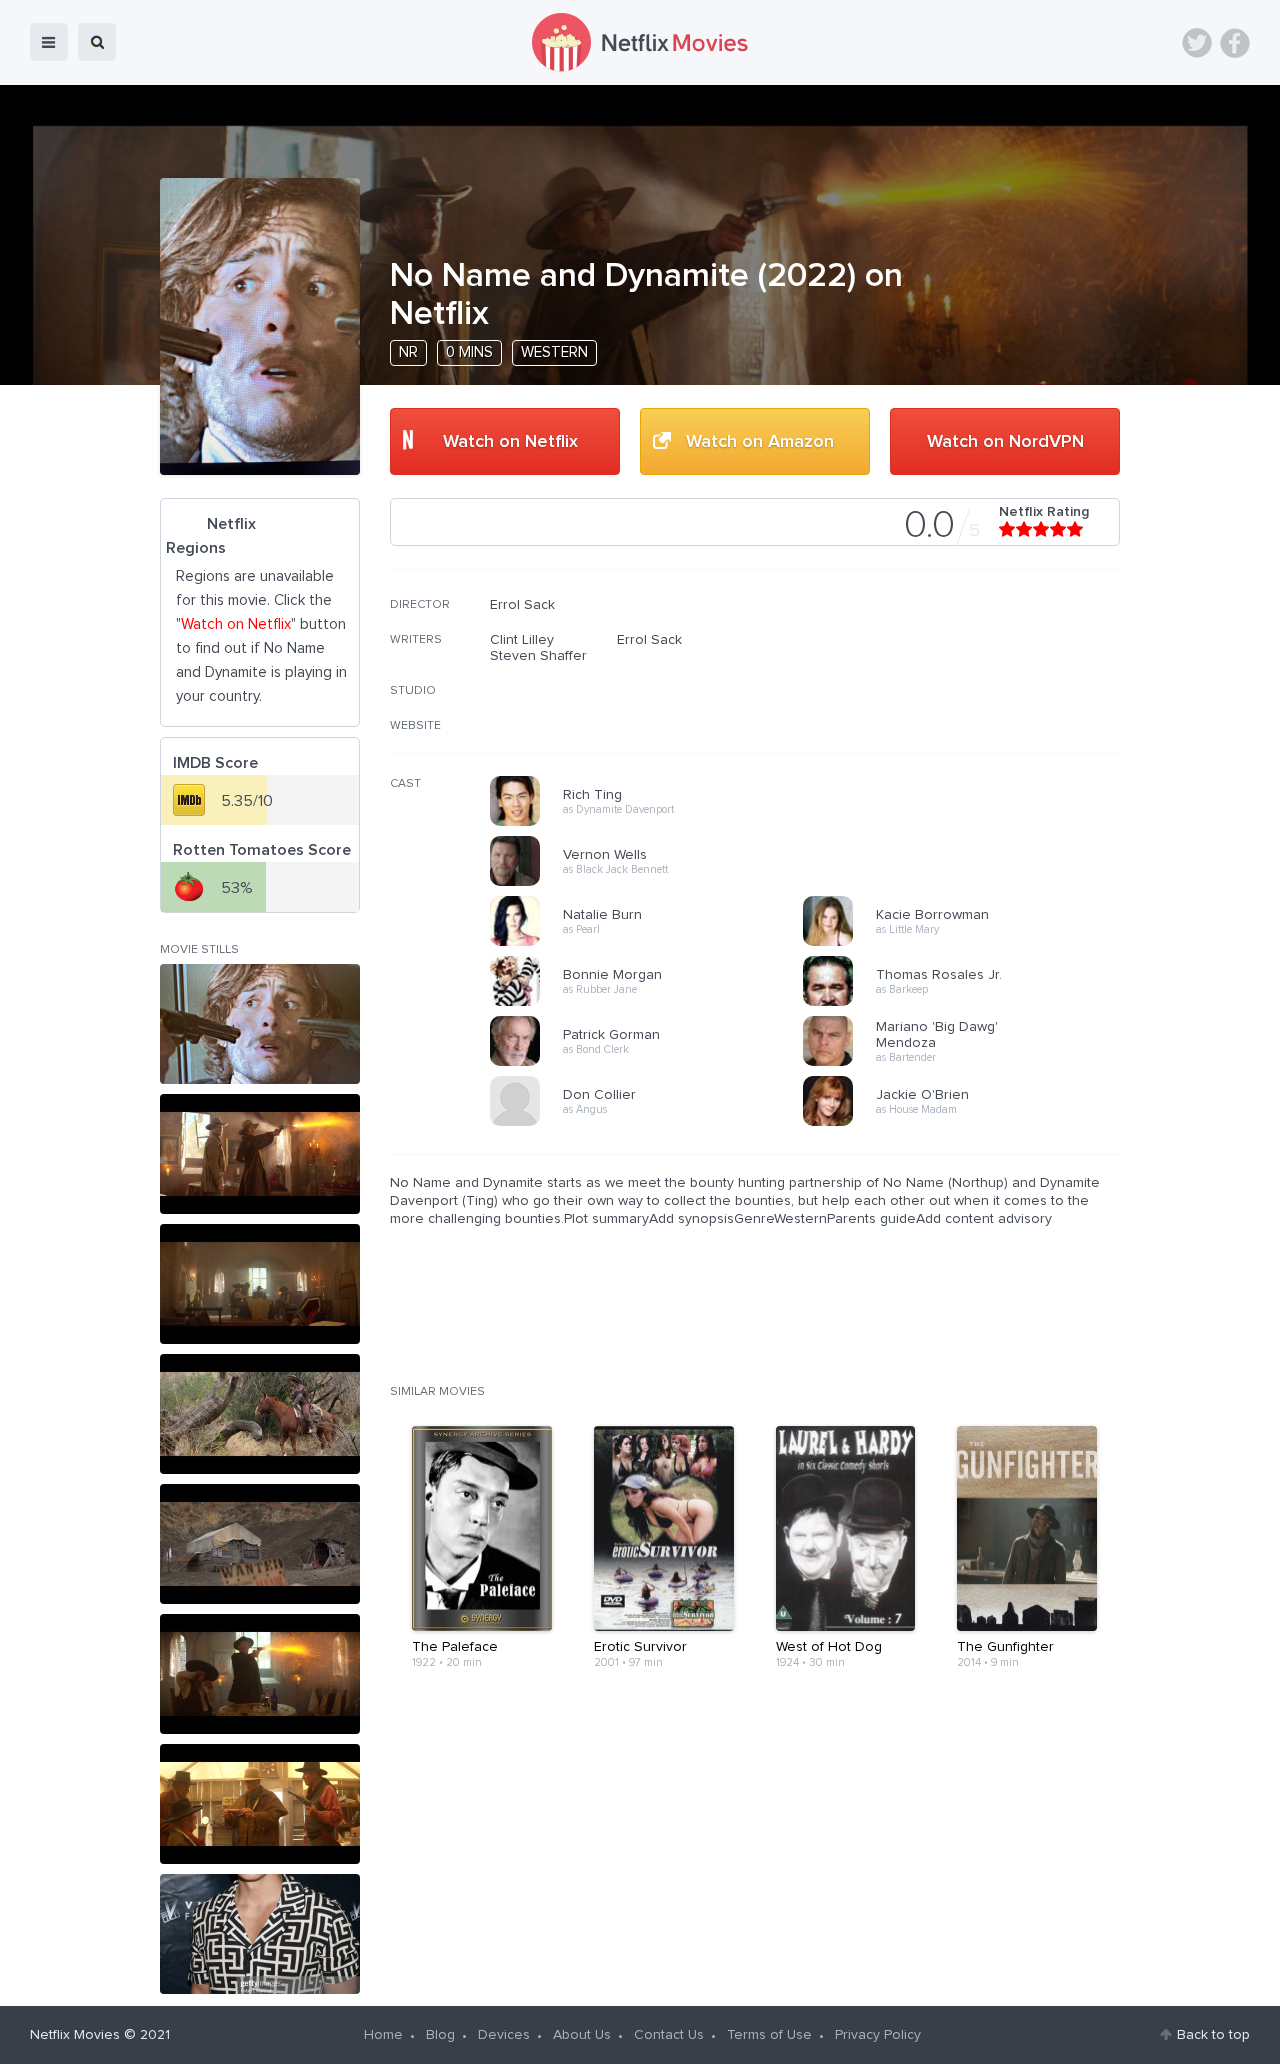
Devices (504, 2035)
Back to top (1213, 2035)
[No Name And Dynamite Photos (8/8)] (260, 1934)
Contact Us (669, 2035)
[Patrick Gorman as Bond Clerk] (653, 1063)
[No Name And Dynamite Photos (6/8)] (260, 1674)
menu (49, 42)
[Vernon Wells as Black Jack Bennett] (653, 883)
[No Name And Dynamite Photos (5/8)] (260, 1544)
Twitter (1197, 43)
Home (383, 2035)
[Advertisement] (970, 725)
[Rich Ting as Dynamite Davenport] (653, 823)
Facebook (1235, 43)
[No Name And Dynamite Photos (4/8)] (260, 1414)
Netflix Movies (75, 2035)
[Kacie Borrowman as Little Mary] (966, 943)
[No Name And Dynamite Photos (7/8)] (260, 1804)
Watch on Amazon (760, 442)
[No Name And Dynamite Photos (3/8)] (260, 1284)
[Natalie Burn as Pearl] (653, 943)
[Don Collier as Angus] (653, 1123)
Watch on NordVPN (1005, 442)
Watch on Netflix (510, 442)
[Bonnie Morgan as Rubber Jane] (653, 1003)
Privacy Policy (878, 2035)
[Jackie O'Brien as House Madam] (966, 1123)
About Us (582, 2035)
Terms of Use (769, 2035)
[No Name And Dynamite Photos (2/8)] (260, 1154)
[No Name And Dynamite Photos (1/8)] (260, 1024)
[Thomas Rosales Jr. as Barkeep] (966, 1003)
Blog (440, 2035)
